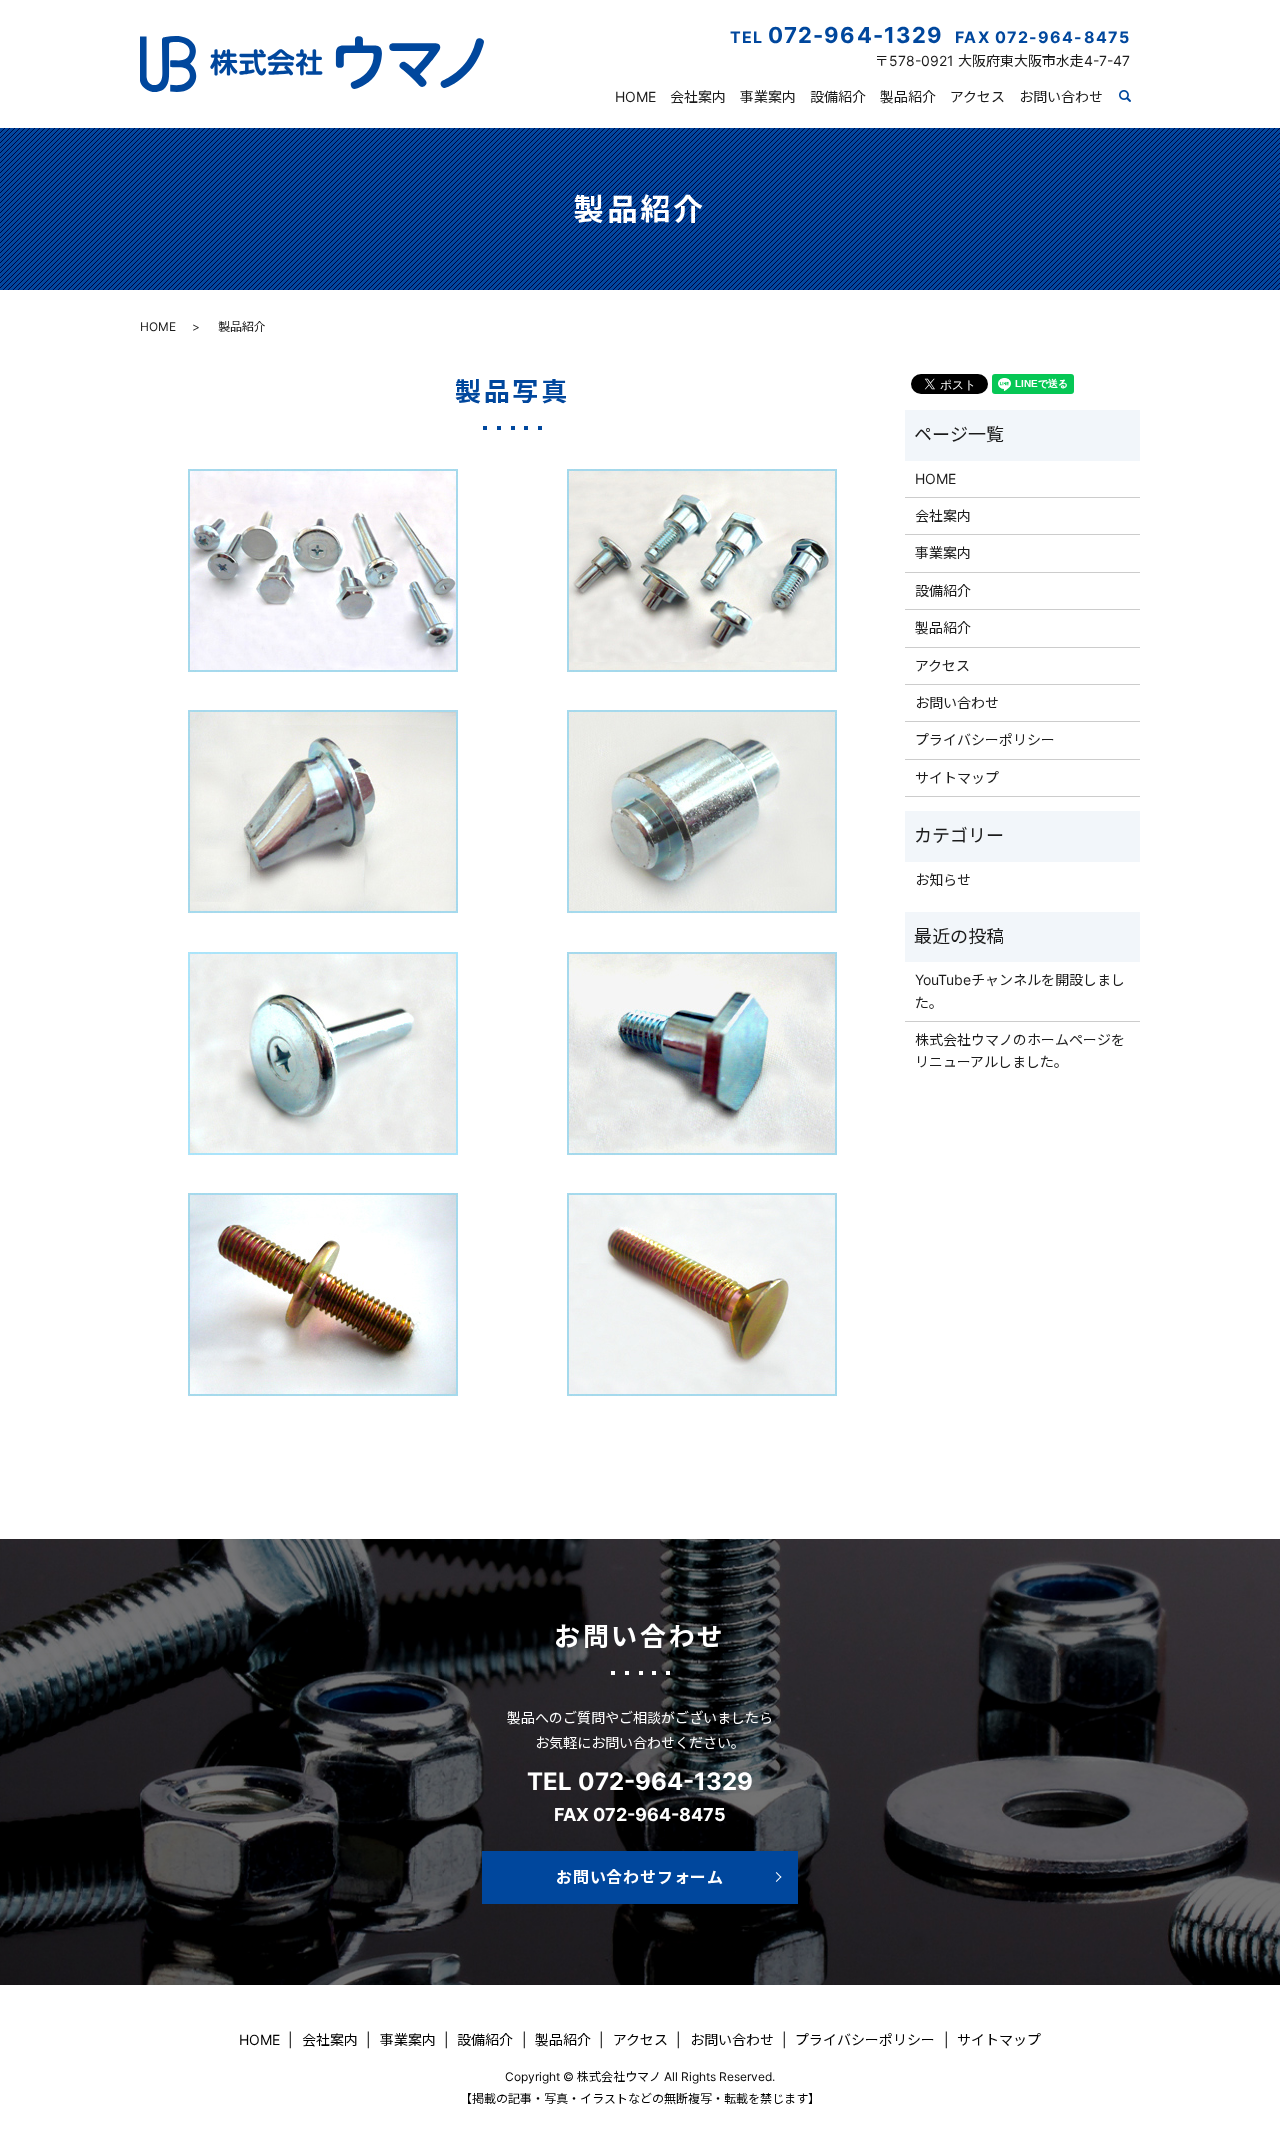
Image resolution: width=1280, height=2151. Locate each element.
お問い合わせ (1061, 96)
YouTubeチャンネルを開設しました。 (1020, 990)
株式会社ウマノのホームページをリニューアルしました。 (1020, 1050)
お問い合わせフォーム (640, 1877)
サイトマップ (957, 777)
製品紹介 (908, 96)
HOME (635, 96)
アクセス (977, 96)
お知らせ (943, 879)
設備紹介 (838, 96)
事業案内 (768, 96)
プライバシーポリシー (985, 739)
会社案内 (698, 96)
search (1136, 97)
